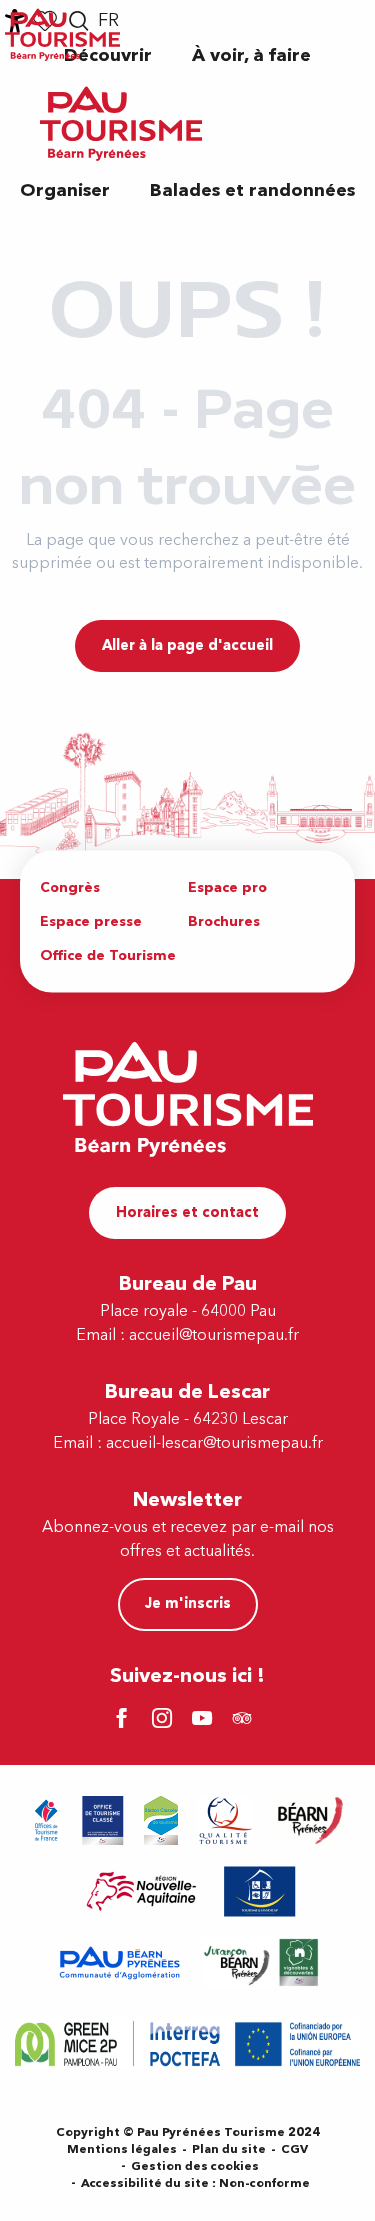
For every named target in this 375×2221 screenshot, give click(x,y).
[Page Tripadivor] (245, 1720)
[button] (251, 55)
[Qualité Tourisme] (226, 1820)
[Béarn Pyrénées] (309, 1820)
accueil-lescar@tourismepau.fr (214, 1443)
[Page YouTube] (205, 1720)
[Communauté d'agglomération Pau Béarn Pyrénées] (119, 1962)
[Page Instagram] (165, 1720)
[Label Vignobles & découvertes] (261, 1962)
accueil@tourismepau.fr (214, 1335)
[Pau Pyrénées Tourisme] (121, 123)
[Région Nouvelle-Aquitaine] (141, 1891)
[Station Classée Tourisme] (161, 1820)
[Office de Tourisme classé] (103, 1820)
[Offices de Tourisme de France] (46, 1820)
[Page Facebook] (125, 1720)
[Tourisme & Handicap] (260, 1891)
